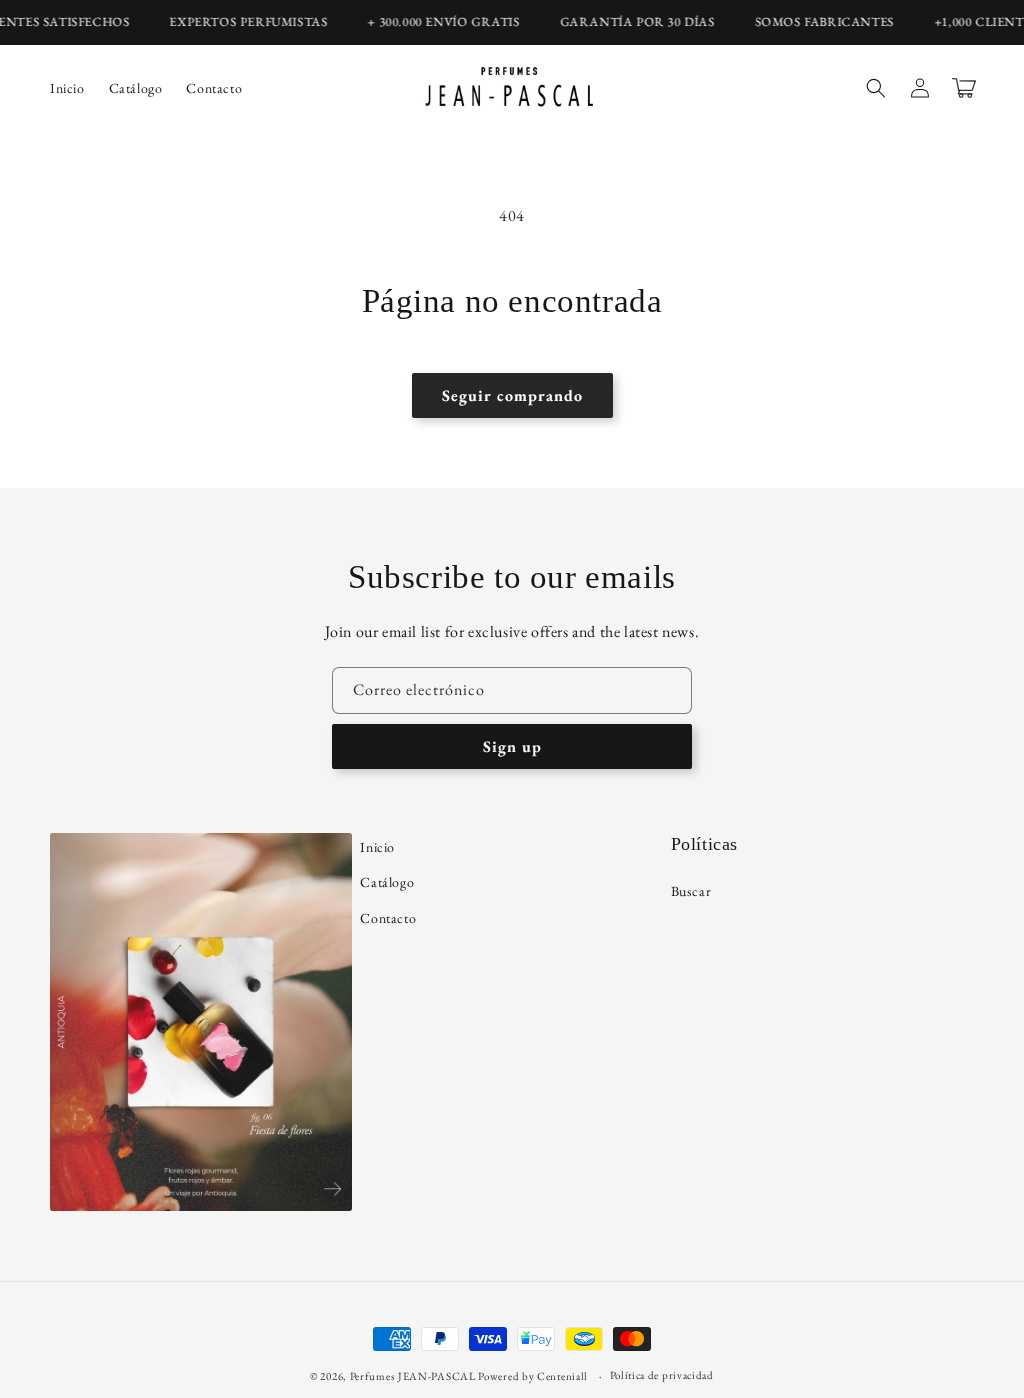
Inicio (377, 847)
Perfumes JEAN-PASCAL (413, 1376)
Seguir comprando (512, 395)
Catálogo (387, 882)
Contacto (388, 918)
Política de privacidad (662, 1375)
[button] (876, 88)
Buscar (691, 891)
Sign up (512, 746)
